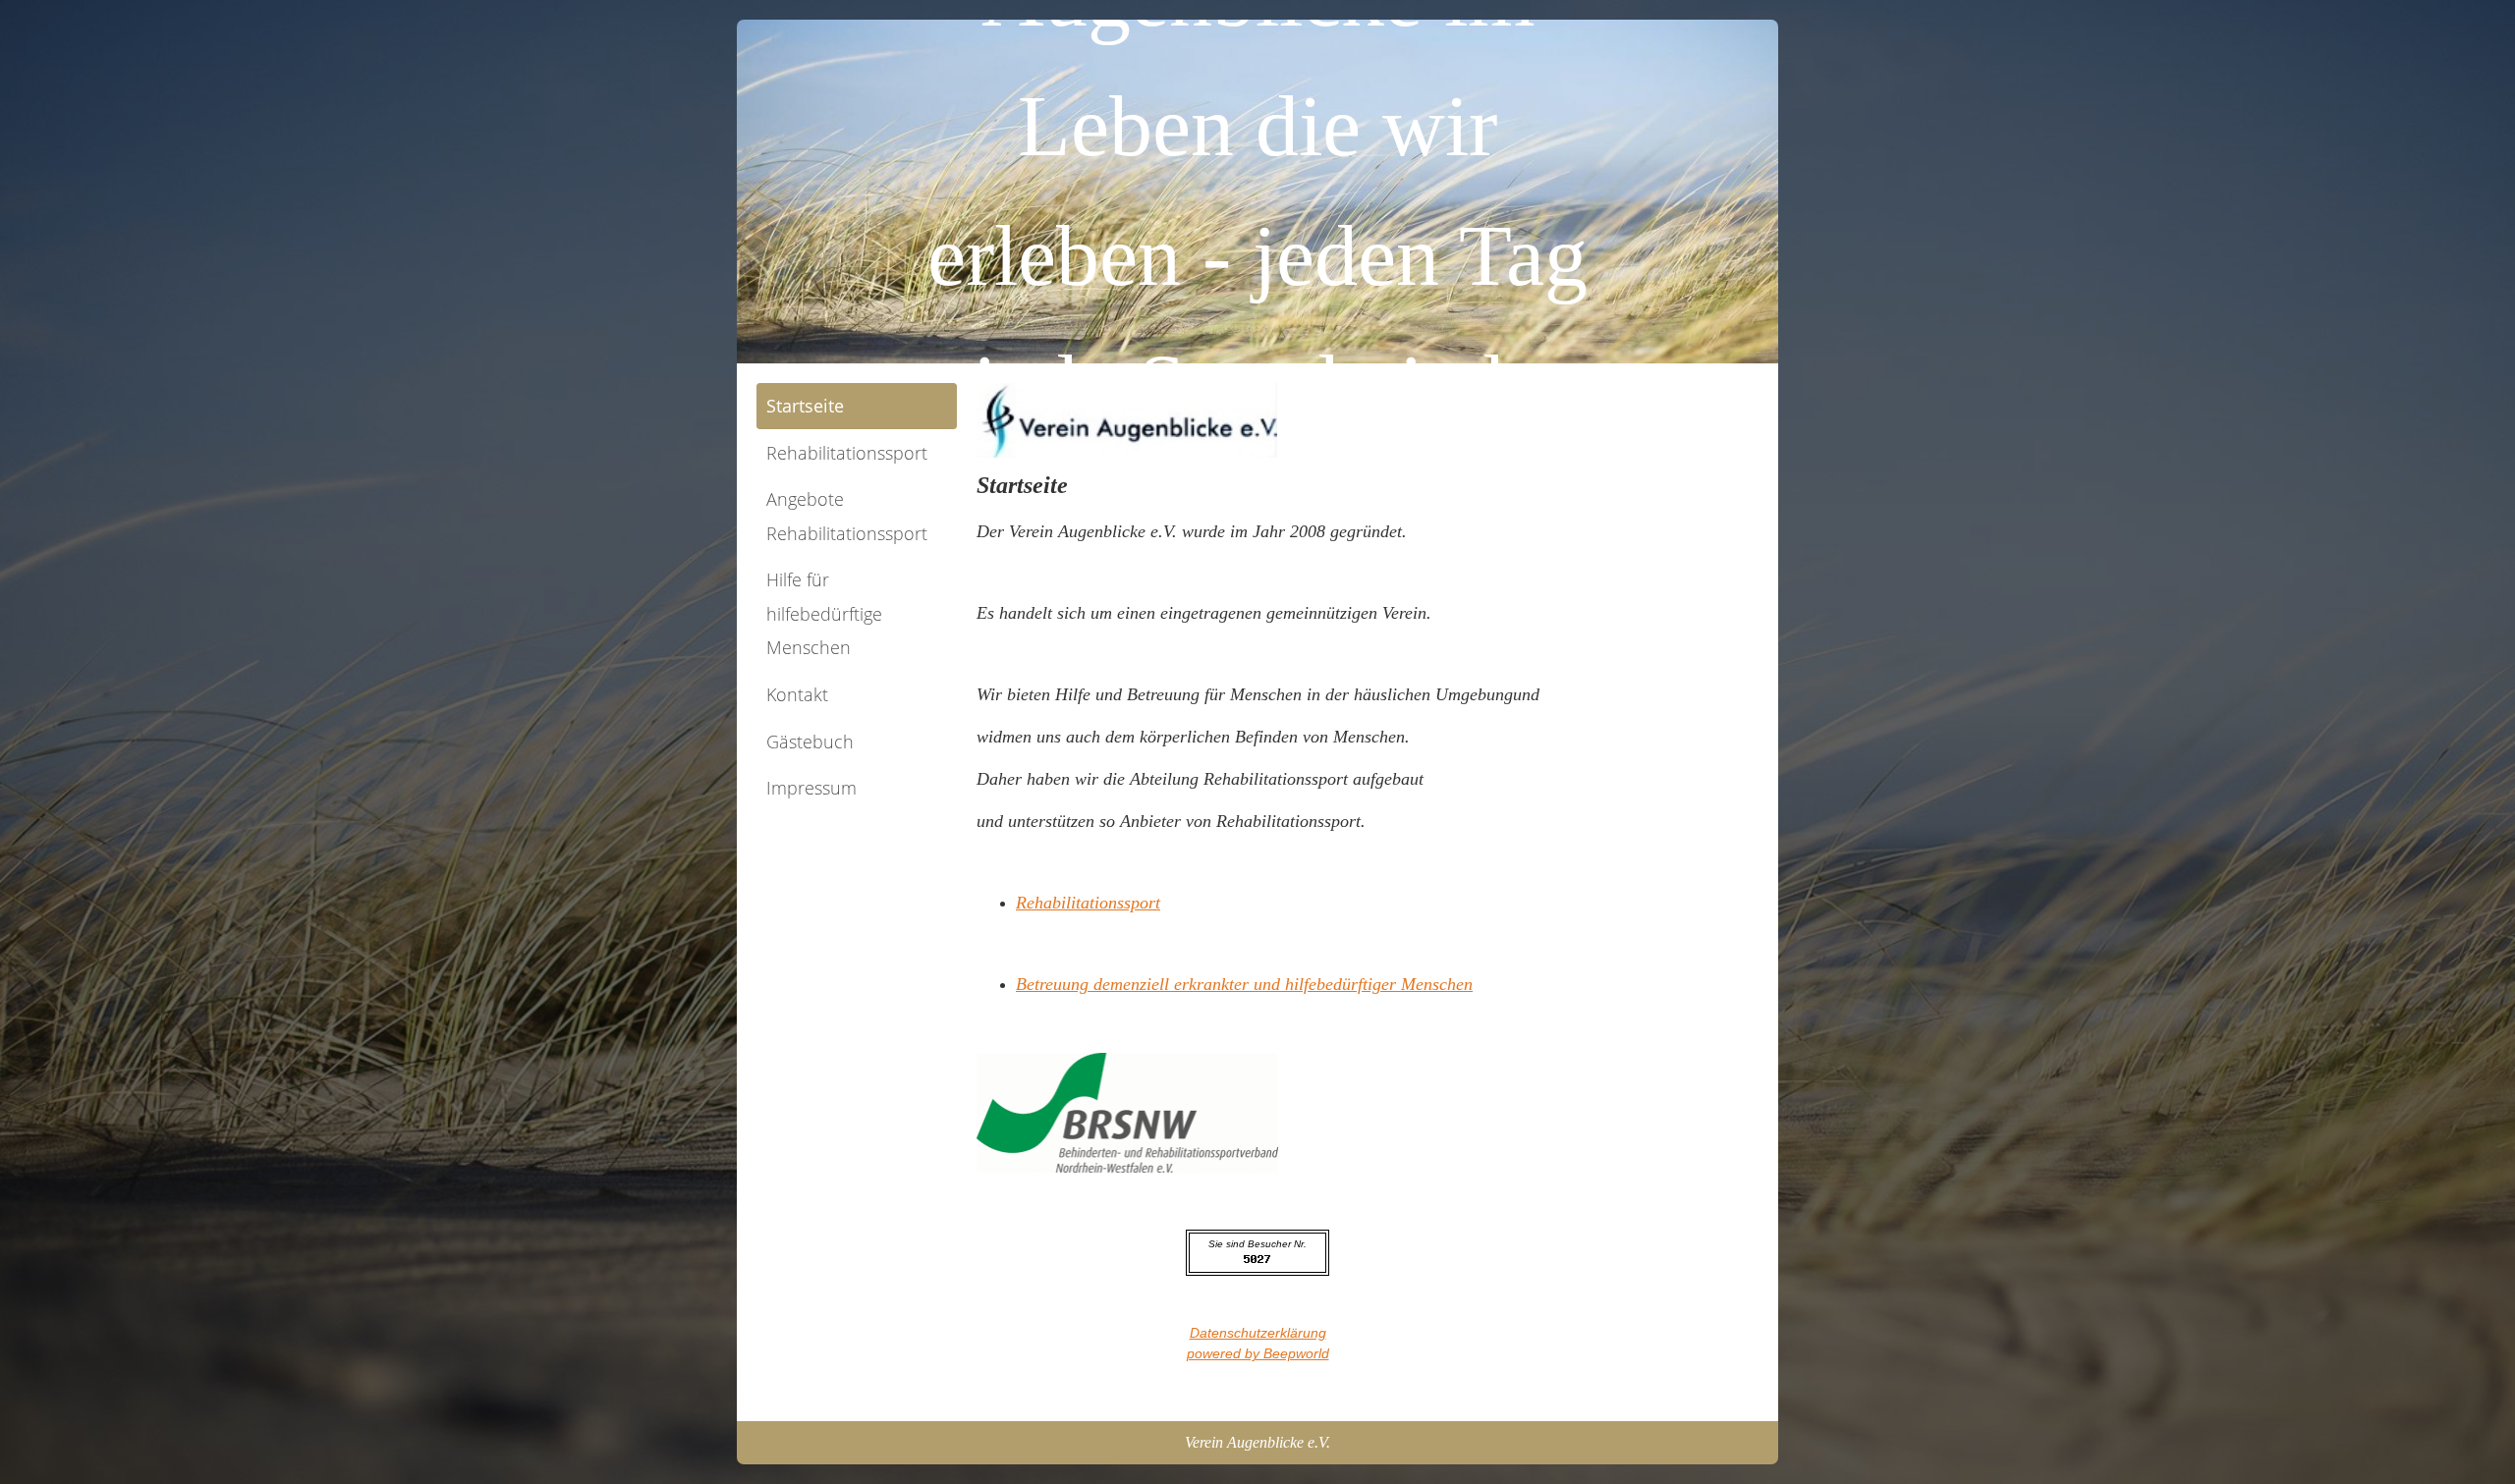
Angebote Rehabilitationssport (847, 516)
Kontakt (797, 694)
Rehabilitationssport (847, 453)
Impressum (811, 788)
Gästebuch (810, 742)
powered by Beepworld (1258, 1353)
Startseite (805, 406)
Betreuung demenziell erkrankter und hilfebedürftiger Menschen (1244, 984)
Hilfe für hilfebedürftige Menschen (824, 613)
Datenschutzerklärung (1258, 1333)
